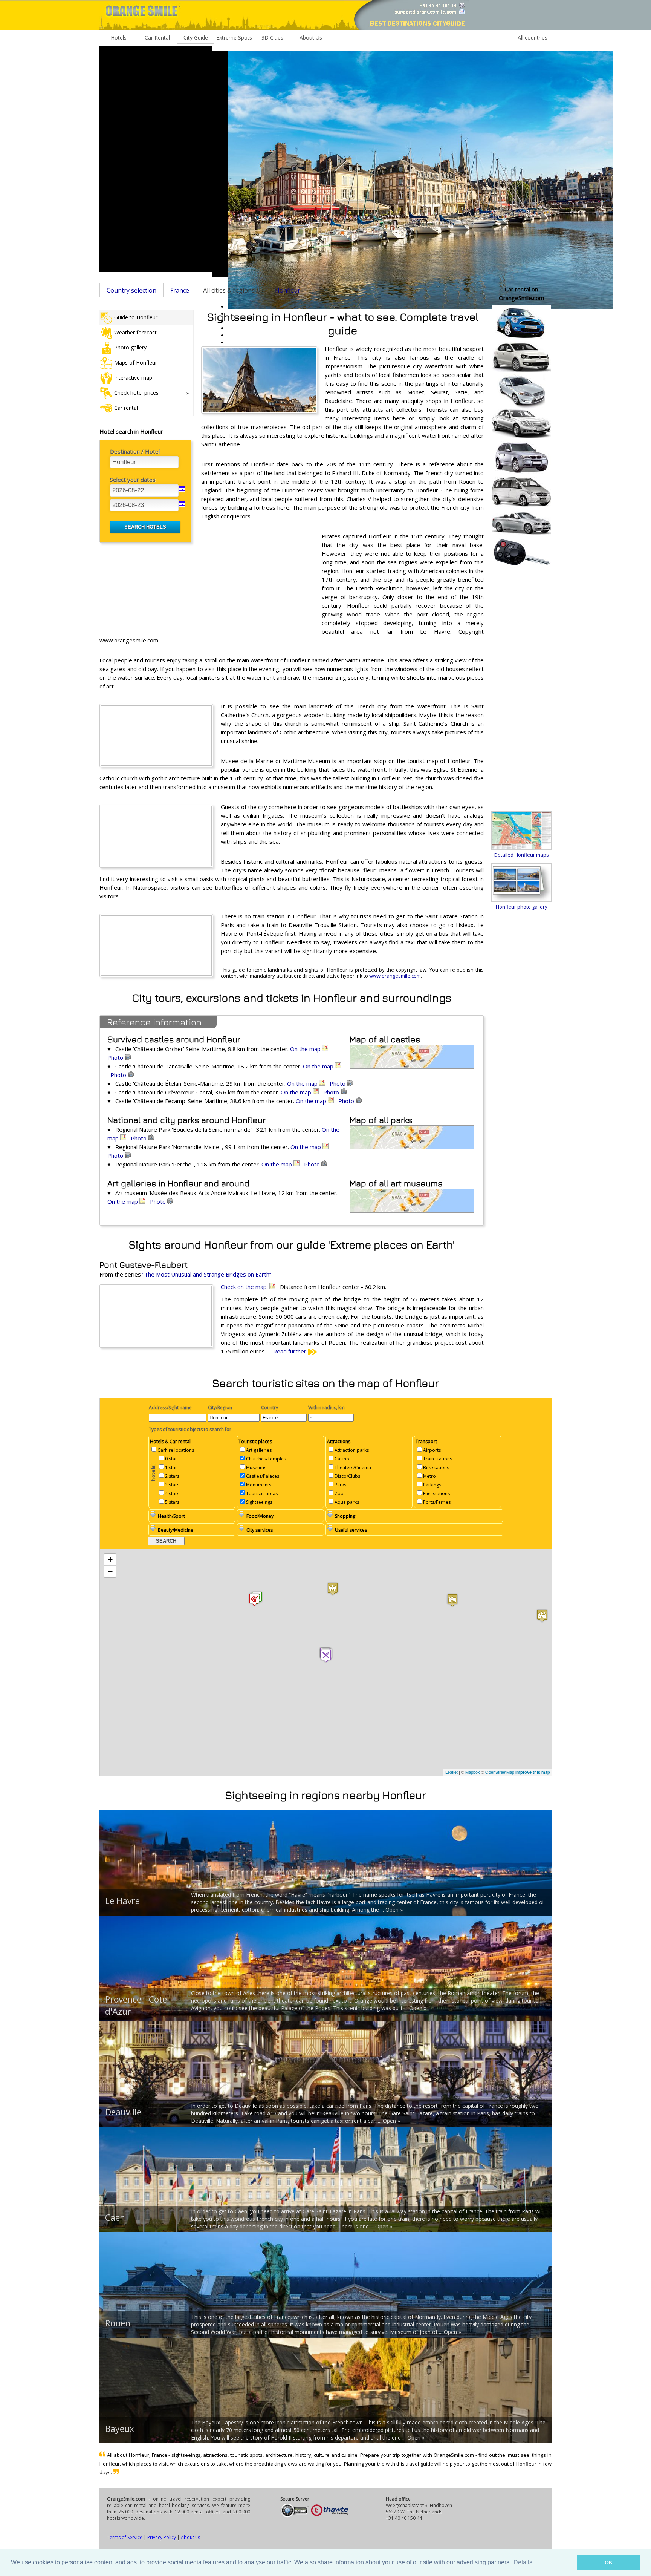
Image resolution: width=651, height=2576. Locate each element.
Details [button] (523, 2562)
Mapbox (473, 1772)
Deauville (123, 2112)
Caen (115, 2217)
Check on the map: (245, 1287)
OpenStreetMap (500, 1772)
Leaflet (452, 1772)
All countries (533, 38)
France (180, 290)
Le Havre (122, 1901)
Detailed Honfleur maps (522, 855)
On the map (306, 1049)
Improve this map (533, 1772)
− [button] (110, 1571)
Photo (116, 1057)
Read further (290, 1351)
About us (190, 2537)
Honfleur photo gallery (522, 907)
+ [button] (110, 1559)
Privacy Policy (162, 2537)
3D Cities (272, 38)
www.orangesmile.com (395, 976)
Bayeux (120, 2429)
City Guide (196, 38)
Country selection (131, 290)
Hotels (119, 38)
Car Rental (157, 38)
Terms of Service (125, 2537)
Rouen (118, 2323)
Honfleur (288, 290)
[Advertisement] (156, 159)
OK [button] (609, 2562)
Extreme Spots (234, 38)
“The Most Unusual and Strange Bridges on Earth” (207, 1274)
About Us (311, 38)
